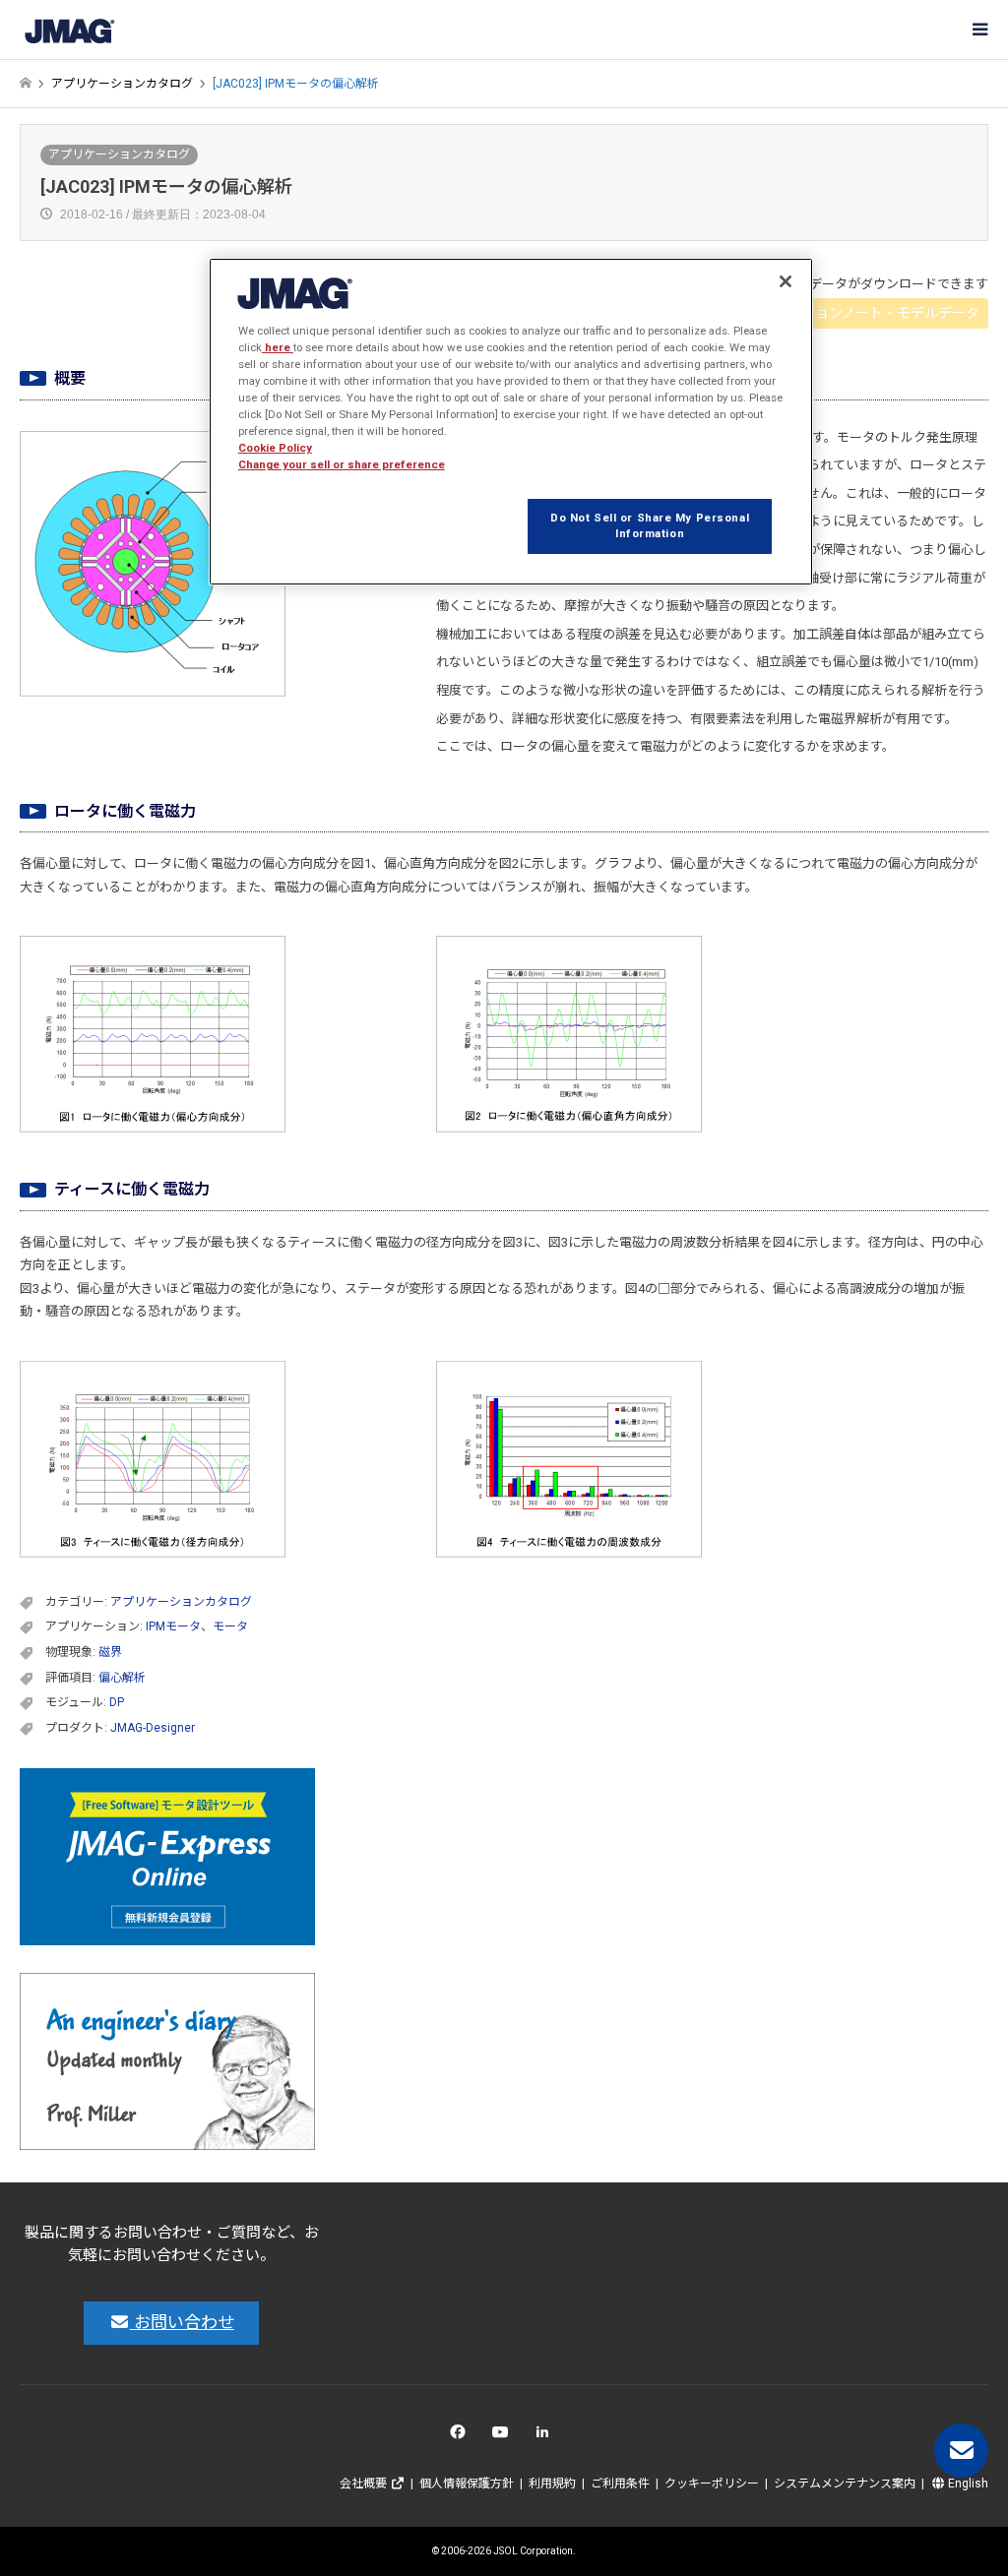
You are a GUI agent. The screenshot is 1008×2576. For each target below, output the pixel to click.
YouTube (504, 2437)
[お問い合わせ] (961, 2451)
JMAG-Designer (153, 1728)
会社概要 (365, 2484)
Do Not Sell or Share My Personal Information (650, 525)
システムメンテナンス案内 (845, 2484)
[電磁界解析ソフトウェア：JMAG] (69, 30)
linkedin (548, 2437)
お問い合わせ (182, 2322)
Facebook (461, 2437)
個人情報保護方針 (467, 2484)
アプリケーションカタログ (119, 154)
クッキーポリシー (712, 2484)
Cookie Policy (275, 448)
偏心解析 (122, 1678)
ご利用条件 (620, 2484)
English (967, 2484)
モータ (230, 1626)
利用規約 (552, 2484)
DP (117, 1702)
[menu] (978, 30)
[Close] (786, 281)
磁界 (110, 1652)
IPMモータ (173, 1626)
